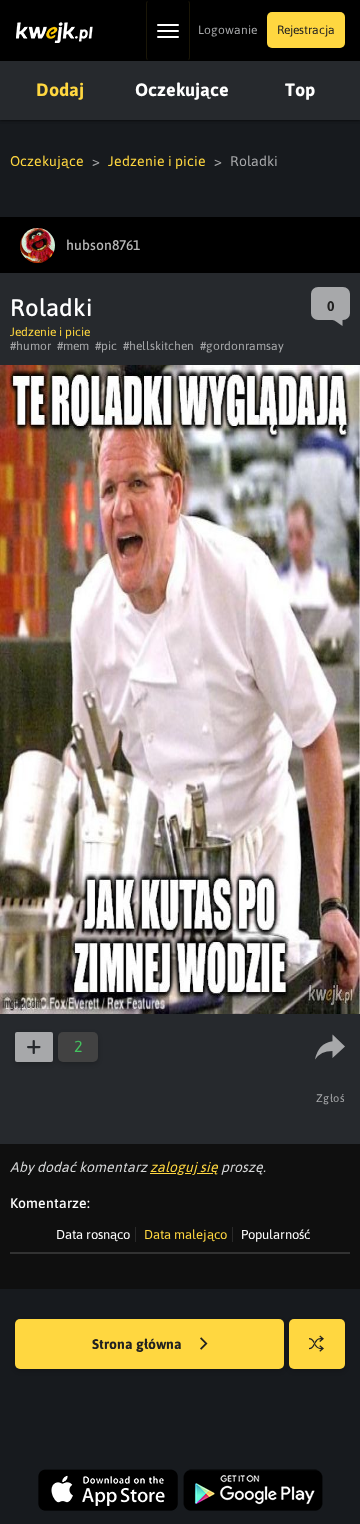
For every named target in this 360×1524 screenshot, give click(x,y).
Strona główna (138, 1344)
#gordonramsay (242, 346)
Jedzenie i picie (157, 161)
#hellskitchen (158, 346)
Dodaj (60, 89)
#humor (30, 346)
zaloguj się (184, 1167)
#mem (73, 346)
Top (300, 89)
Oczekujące (182, 89)
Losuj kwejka (317, 1344)
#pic (106, 346)
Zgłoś (331, 1098)
